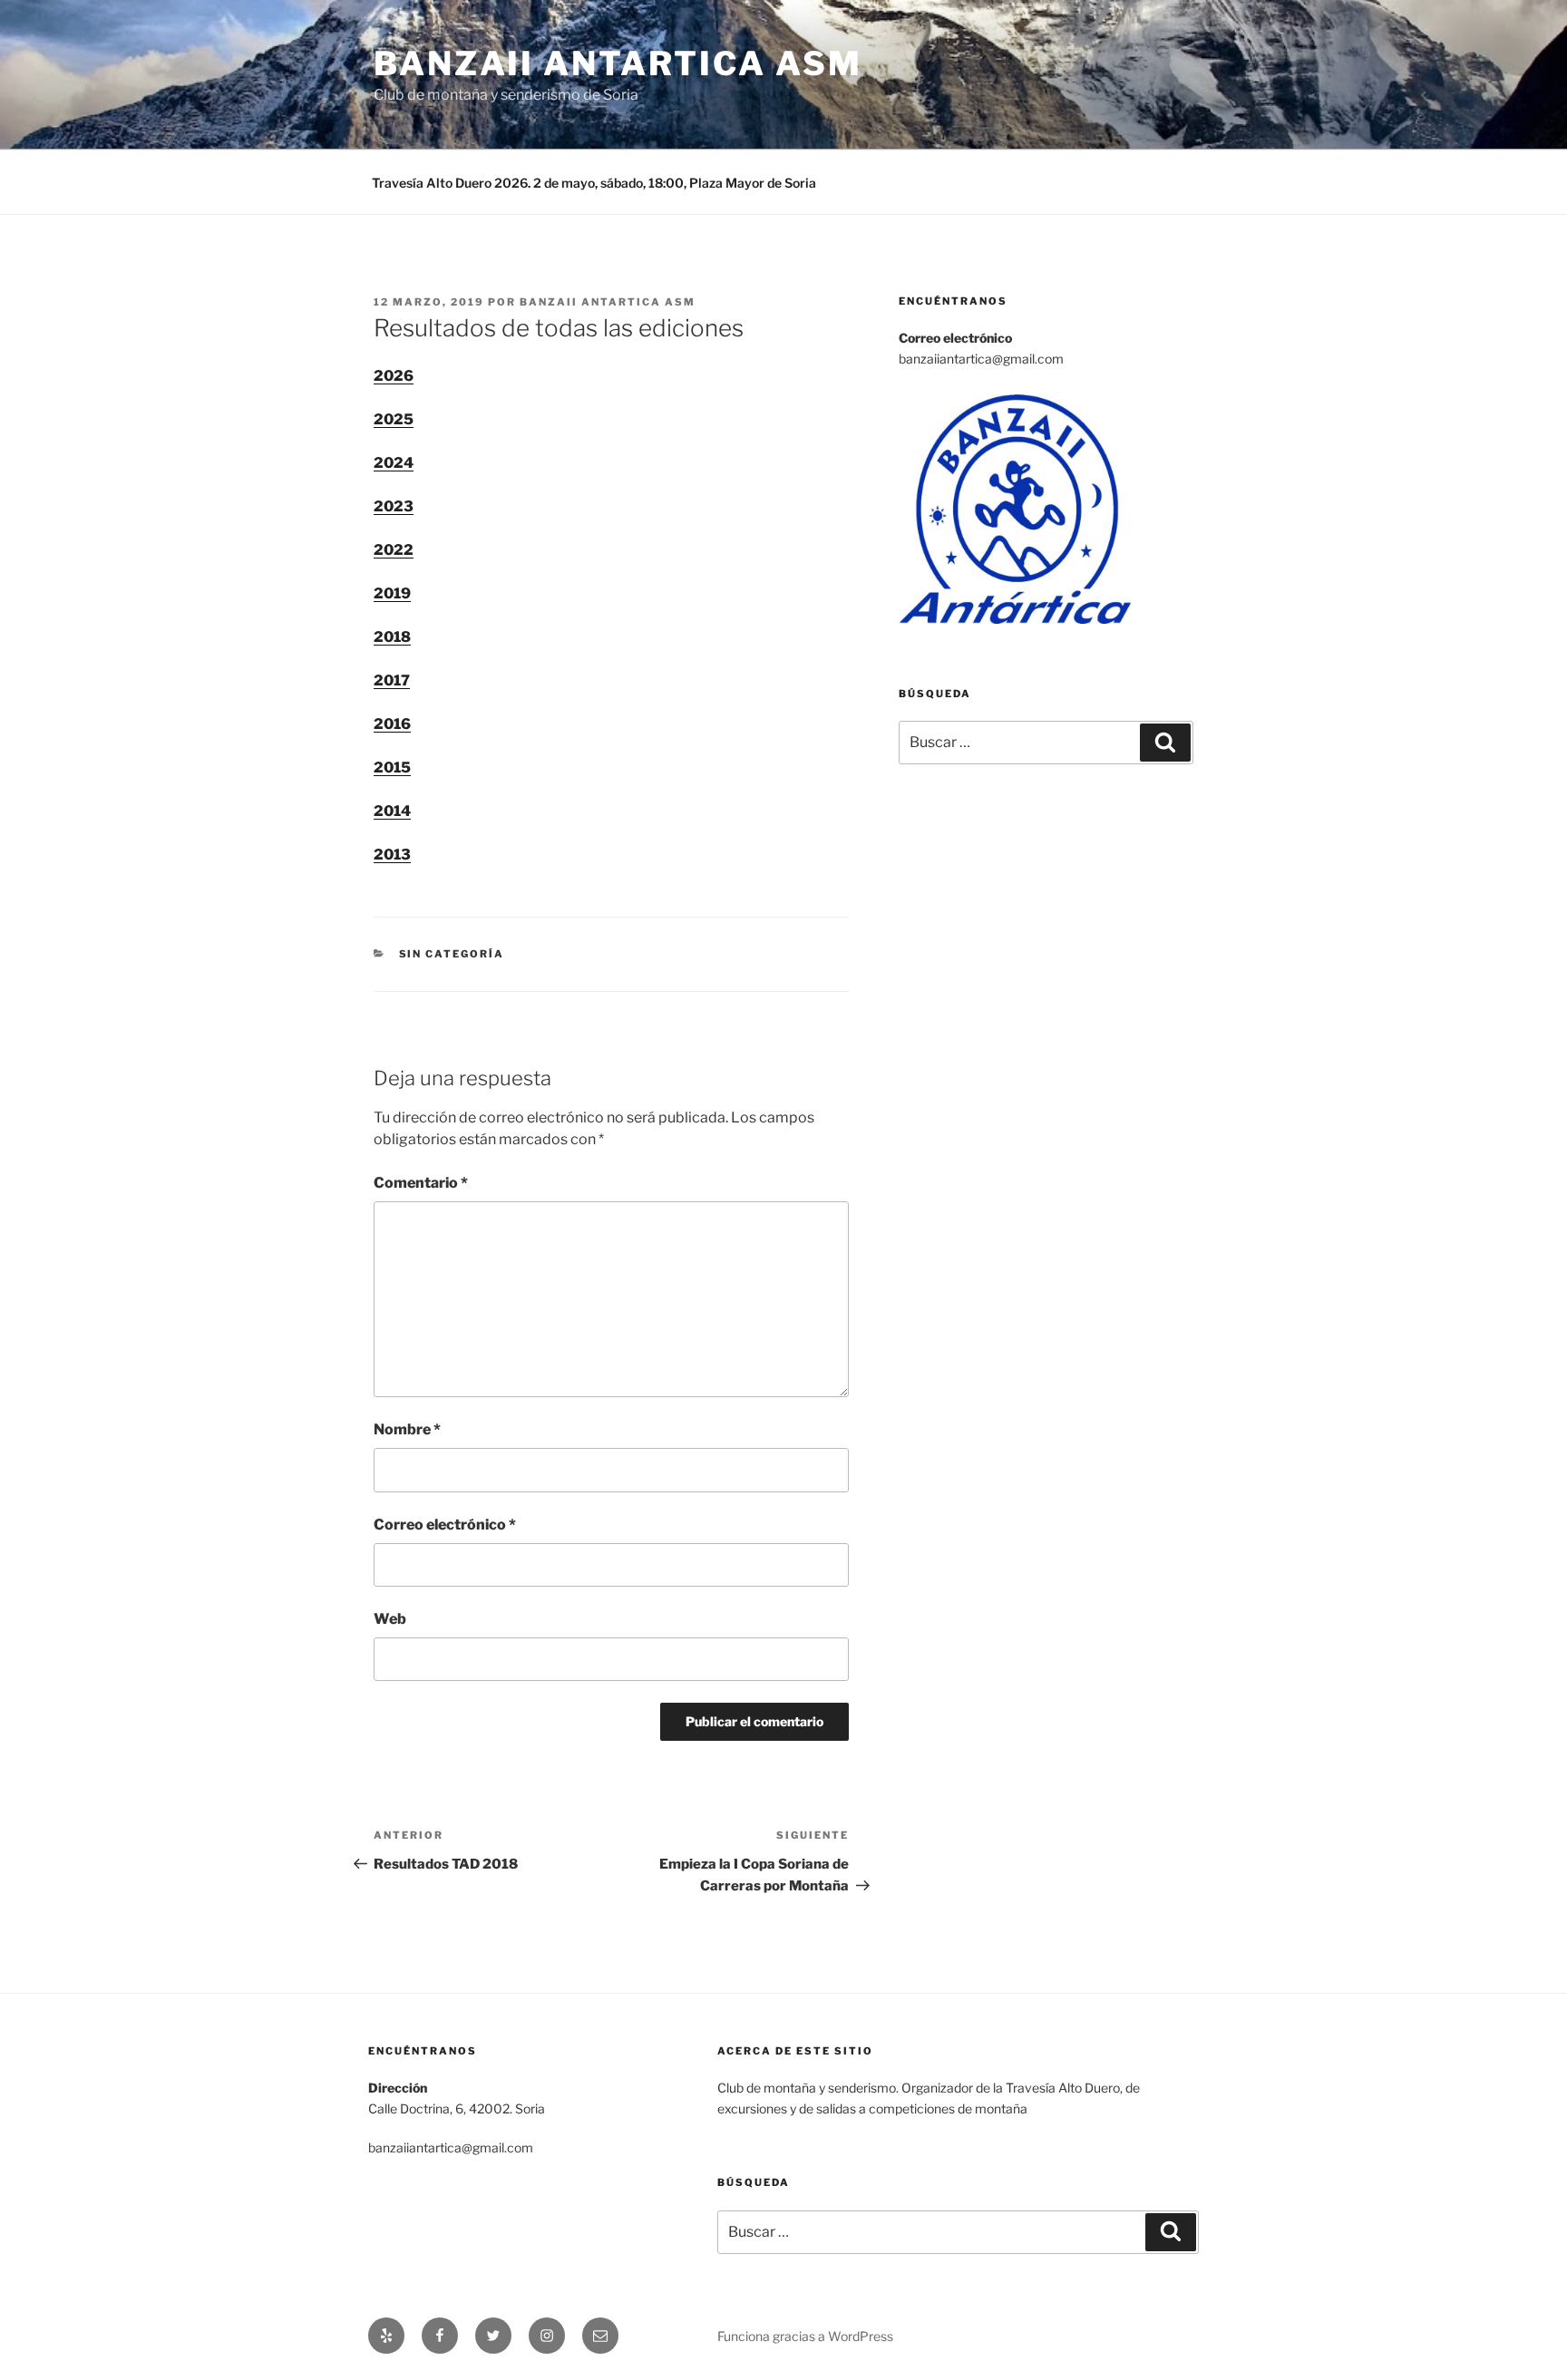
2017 (392, 680)
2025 (394, 419)
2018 (392, 637)
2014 (392, 811)
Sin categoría (452, 954)
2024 (394, 463)
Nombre (407, 1429)
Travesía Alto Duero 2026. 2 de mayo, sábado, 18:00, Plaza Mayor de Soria (594, 183)
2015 (392, 767)
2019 (392, 593)
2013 (392, 855)
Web (390, 1619)
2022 (394, 550)
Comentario (421, 1183)
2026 (394, 376)
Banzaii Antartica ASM (618, 63)
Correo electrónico (445, 1525)
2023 (394, 506)
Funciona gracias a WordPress (805, 2336)
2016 (392, 724)
